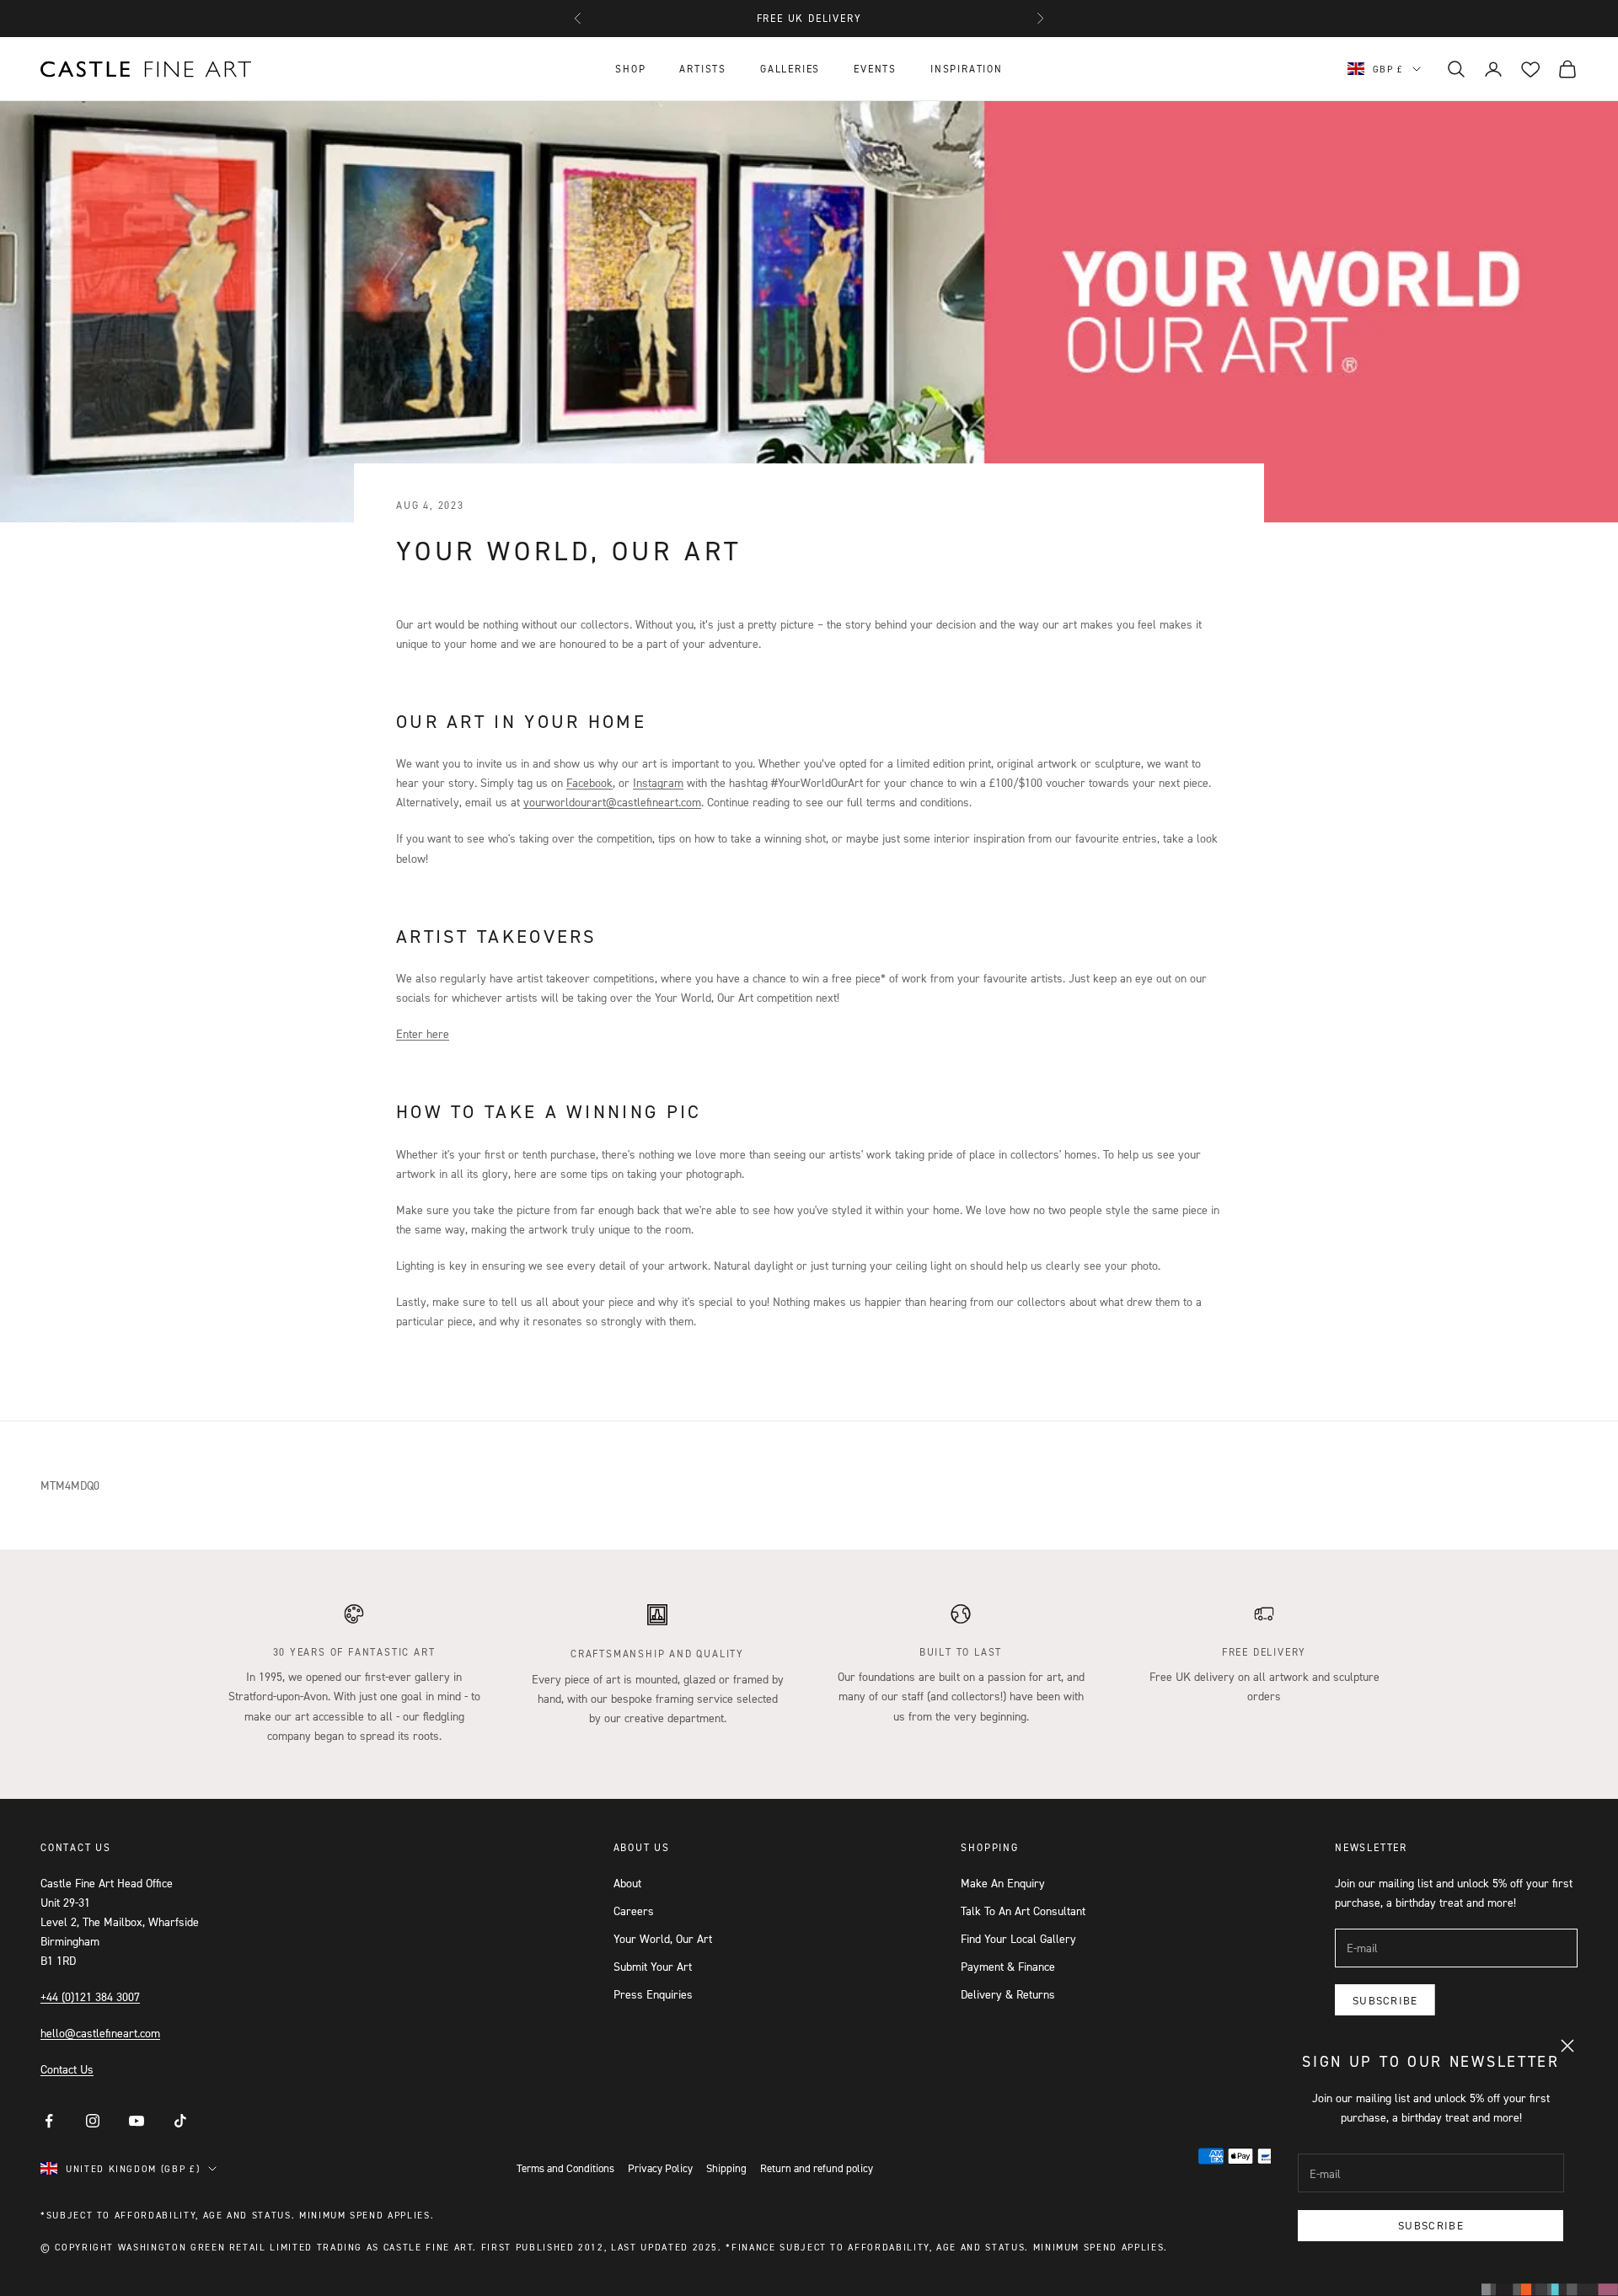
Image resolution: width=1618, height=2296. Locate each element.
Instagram (658, 782)
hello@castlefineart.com (100, 2033)
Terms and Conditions (565, 2168)
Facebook (589, 782)
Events (875, 69)
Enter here (423, 1033)
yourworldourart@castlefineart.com (612, 802)
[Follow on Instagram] (93, 2121)
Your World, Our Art (663, 1938)
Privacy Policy (660, 2168)
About (627, 1883)
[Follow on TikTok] (180, 2121)
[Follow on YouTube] (137, 2121)
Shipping (726, 2168)
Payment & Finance (1008, 1966)
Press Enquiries (653, 1994)
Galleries (790, 69)
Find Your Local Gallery (1018, 1938)
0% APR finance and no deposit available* (809, 18)
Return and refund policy (817, 2168)
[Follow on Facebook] (49, 2121)
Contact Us (67, 2069)
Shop (630, 69)
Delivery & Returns (1008, 1994)
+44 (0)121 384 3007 (90, 1996)
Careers (634, 1911)
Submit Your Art (653, 1966)
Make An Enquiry (1003, 1883)
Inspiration (967, 69)
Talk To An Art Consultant (1023, 1911)
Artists (703, 69)
